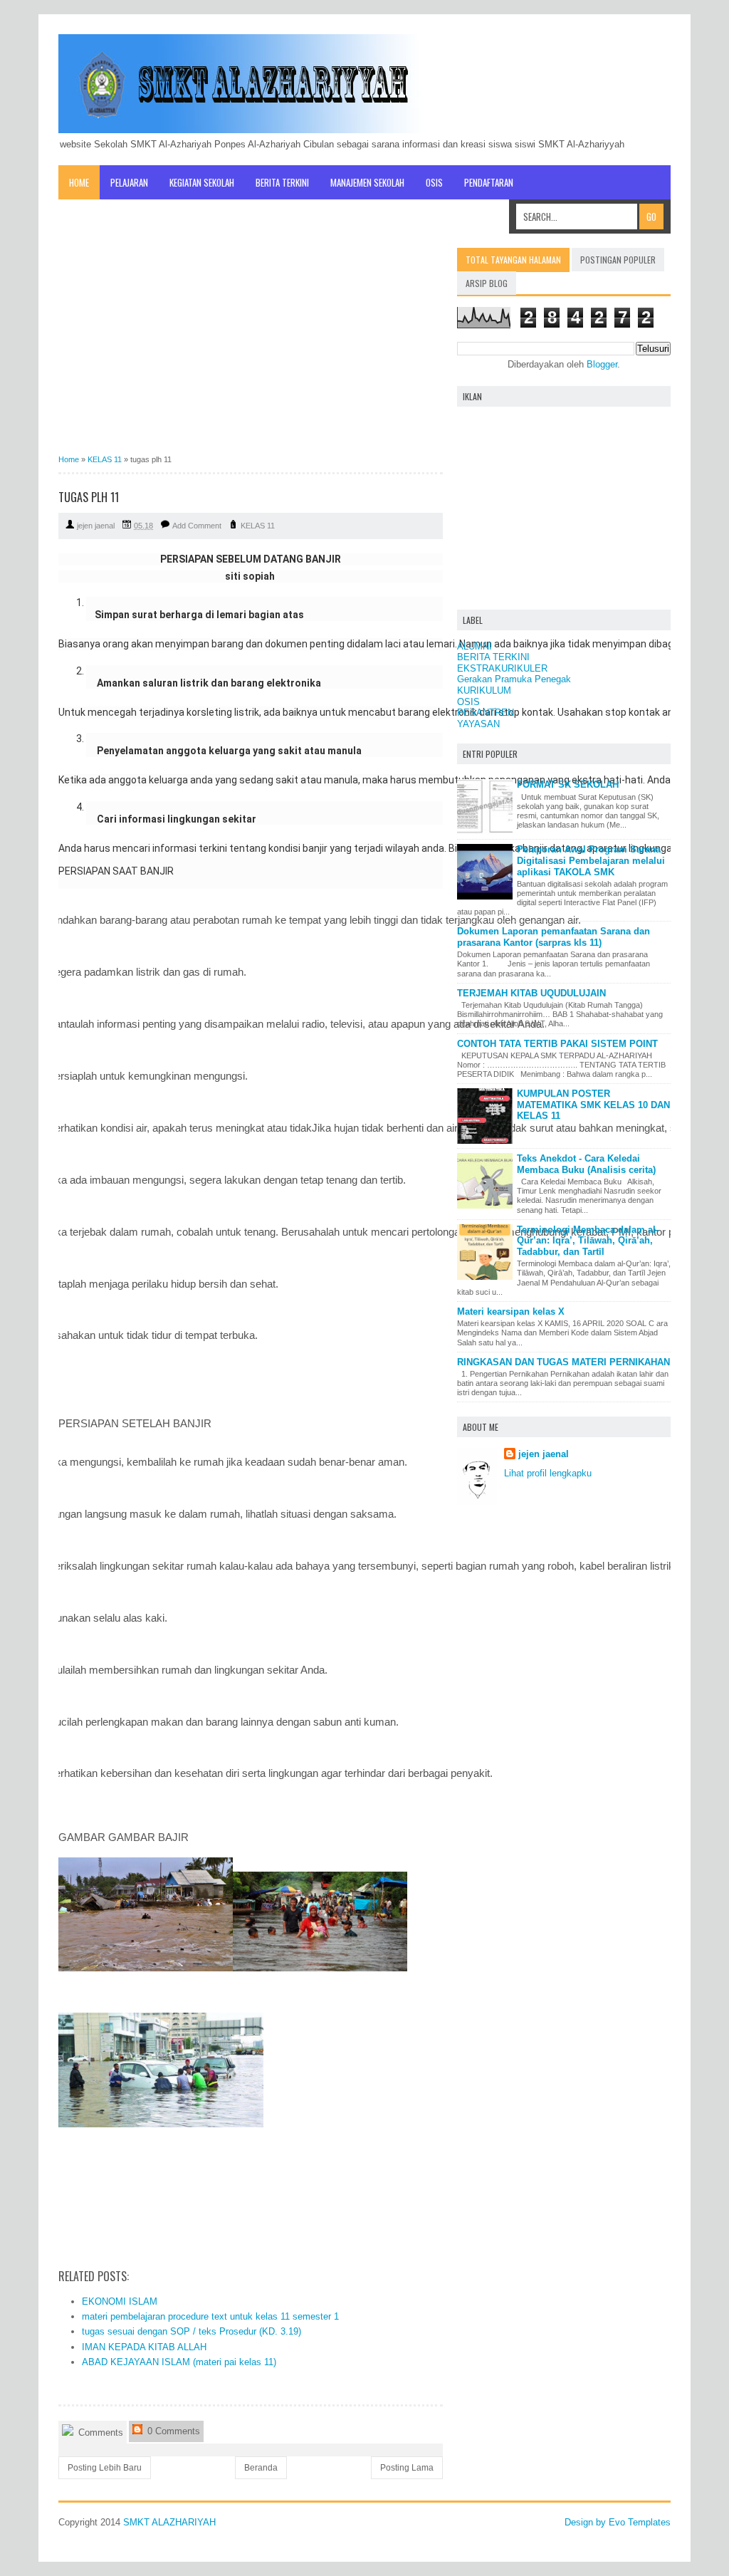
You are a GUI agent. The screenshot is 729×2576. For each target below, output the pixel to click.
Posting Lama (407, 2468)
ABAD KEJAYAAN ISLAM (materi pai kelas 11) (179, 2362)
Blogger (602, 364)
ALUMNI (474, 646)
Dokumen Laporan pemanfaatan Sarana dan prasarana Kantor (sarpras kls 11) (554, 937)
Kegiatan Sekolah (202, 182)
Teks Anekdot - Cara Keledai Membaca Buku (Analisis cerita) (586, 1164)
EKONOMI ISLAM (120, 2301)
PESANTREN (486, 713)
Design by (587, 2522)
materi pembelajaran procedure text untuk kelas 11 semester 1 (210, 2316)
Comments (99, 2432)
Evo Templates (640, 2522)
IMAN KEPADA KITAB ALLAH (144, 2347)
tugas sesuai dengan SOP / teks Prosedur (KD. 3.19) (192, 2331)
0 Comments (172, 2431)
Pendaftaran (489, 182)
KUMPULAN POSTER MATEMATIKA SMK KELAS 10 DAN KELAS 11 (593, 1105)
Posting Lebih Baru (105, 2468)
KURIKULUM (484, 690)
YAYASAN (478, 724)
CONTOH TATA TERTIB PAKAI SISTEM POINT (557, 1044)
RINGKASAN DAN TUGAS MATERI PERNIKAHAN (563, 1362)
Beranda (261, 2468)
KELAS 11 (258, 526)
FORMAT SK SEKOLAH (568, 784)
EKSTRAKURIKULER (502, 668)
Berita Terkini (282, 182)
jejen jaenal (544, 1454)
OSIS (434, 182)
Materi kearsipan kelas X (511, 1312)
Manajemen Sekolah (367, 182)
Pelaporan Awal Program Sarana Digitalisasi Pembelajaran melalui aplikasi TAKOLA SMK (591, 860)
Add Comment (197, 526)
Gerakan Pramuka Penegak (514, 679)
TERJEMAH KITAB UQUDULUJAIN (531, 993)
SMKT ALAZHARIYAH (169, 2522)
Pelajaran (129, 182)
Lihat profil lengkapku (548, 1473)
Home (79, 182)
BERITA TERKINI (493, 657)
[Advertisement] (251, 348)
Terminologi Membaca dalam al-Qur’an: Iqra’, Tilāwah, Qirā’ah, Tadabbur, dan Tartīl (588, 1241)
